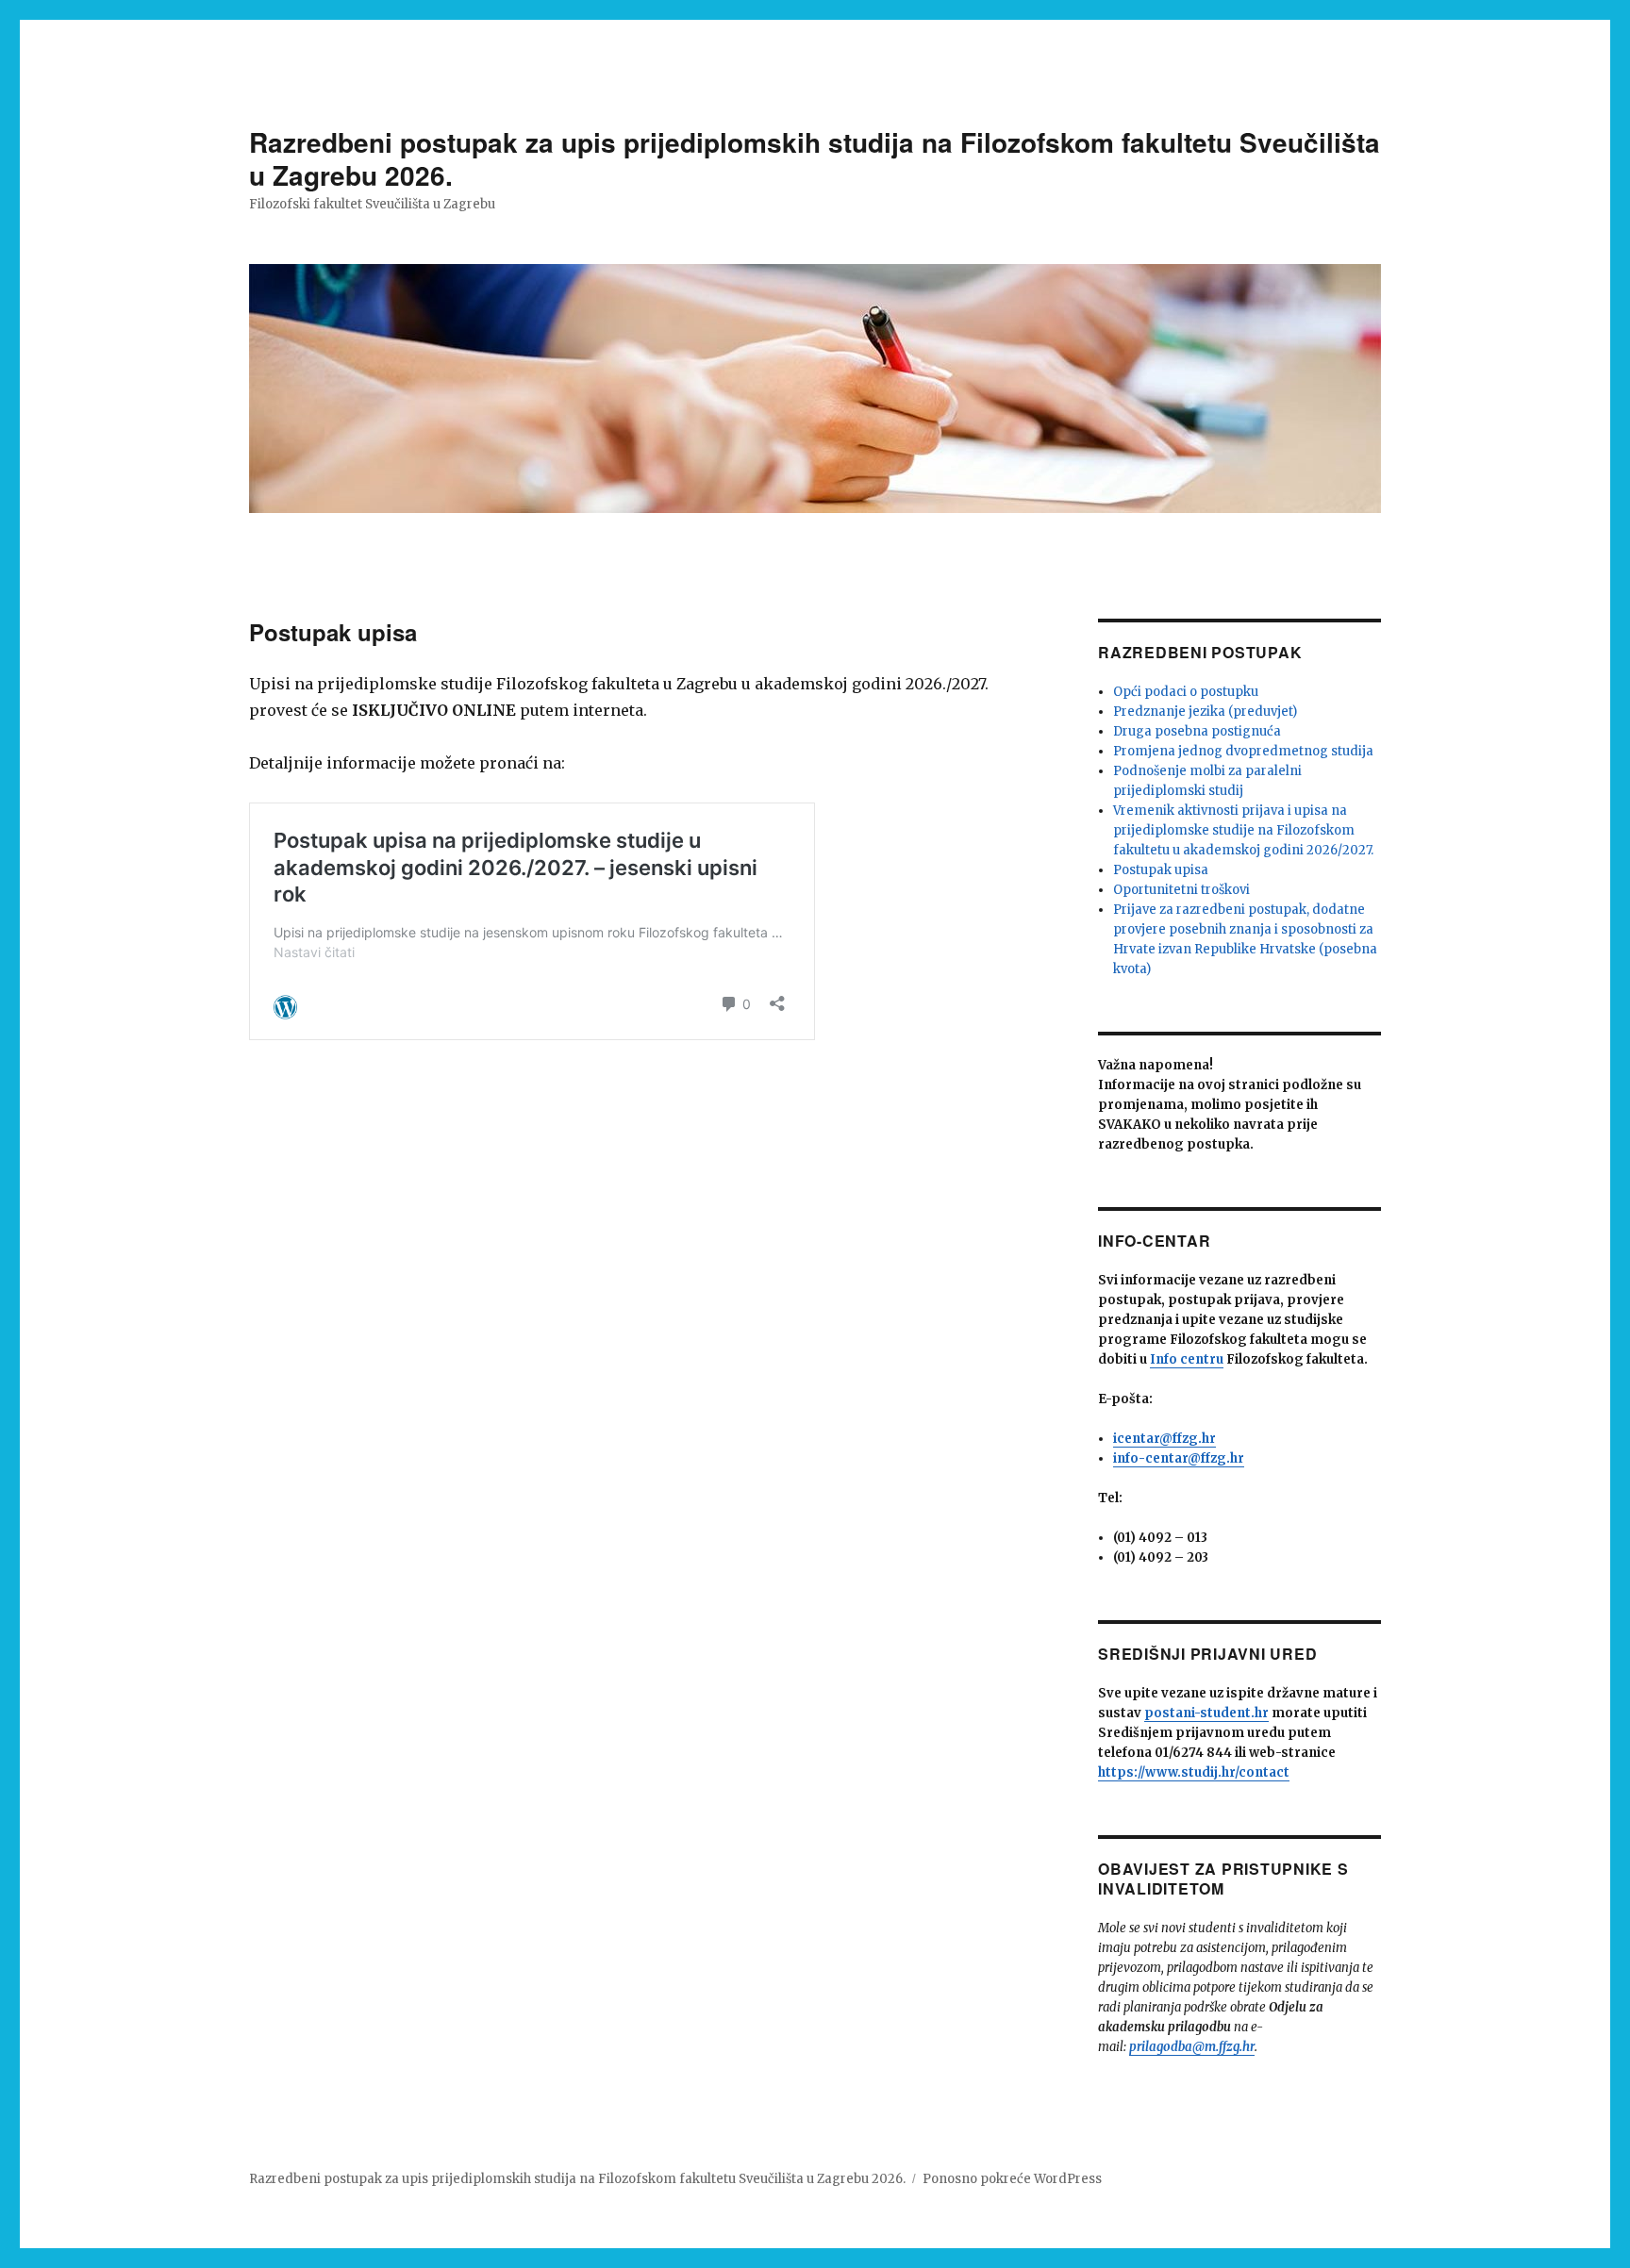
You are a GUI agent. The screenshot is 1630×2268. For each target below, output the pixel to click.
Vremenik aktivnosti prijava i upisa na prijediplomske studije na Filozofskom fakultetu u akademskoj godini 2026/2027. (1243, 830)
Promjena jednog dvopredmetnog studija (1243, 751)
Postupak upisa (1161, 870)
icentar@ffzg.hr (1164, 1439)
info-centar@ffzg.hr (1179, 1458)
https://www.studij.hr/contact (1194, 1772)
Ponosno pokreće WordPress (1012, 2179)
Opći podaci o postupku (1186, 692)
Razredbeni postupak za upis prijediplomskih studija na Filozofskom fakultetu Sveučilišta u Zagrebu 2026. (815, 158)
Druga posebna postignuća (1197, 731)
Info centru (1187, 1359)
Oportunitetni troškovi (1181, 890)
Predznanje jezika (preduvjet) (1205, 712)
